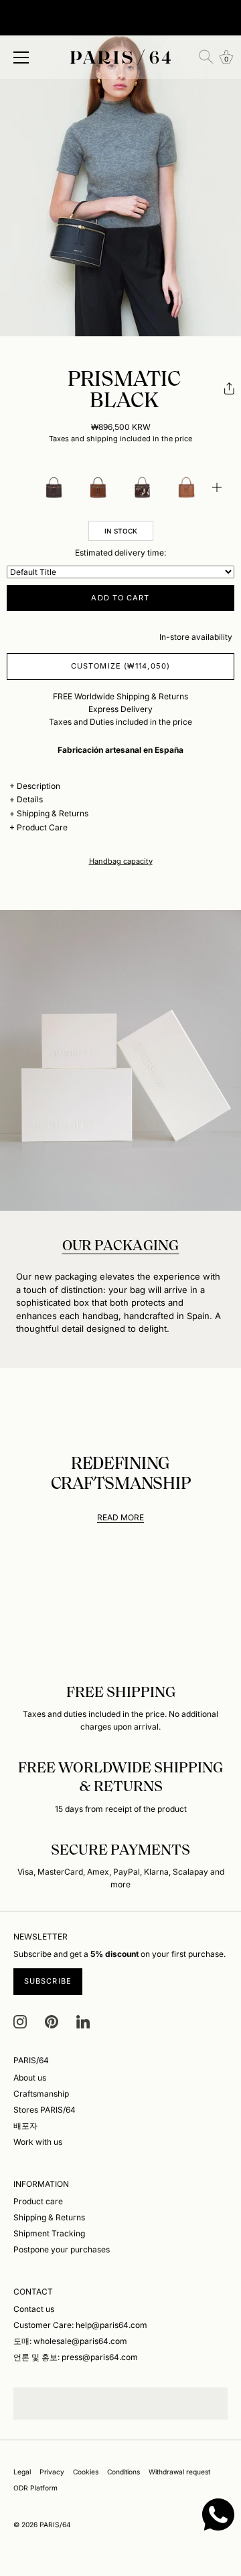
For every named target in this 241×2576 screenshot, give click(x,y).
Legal (22, 2472)
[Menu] (21, 57)
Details (30, 799)
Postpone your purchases (62, 2249)
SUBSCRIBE (48, 1981)
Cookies (86, 2472)
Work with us (38, 2142)
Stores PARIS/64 (45, 2110)
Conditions (124, 2472)
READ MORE (120, 1517)
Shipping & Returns (53, 813)
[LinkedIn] (83, 2021)
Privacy (52, 2472)
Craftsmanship (41, 2094)
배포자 (25, 2126)
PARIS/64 (55, 2525)
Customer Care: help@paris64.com (80, 2325)
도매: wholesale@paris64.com (70, 2341)
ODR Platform (35, 2488)
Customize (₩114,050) (120, 666)
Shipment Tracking (49, 2233)
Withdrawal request (179, 2472)
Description (38, 786)
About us (30, 2078)
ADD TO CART (120, 598)
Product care (38, 2201)
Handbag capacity (121, 861)
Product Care (42, 827)
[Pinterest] (52, 2021)
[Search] (206, 57)
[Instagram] (20, 2021)
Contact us (34, 2309)
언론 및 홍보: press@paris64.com (76, 2357)
